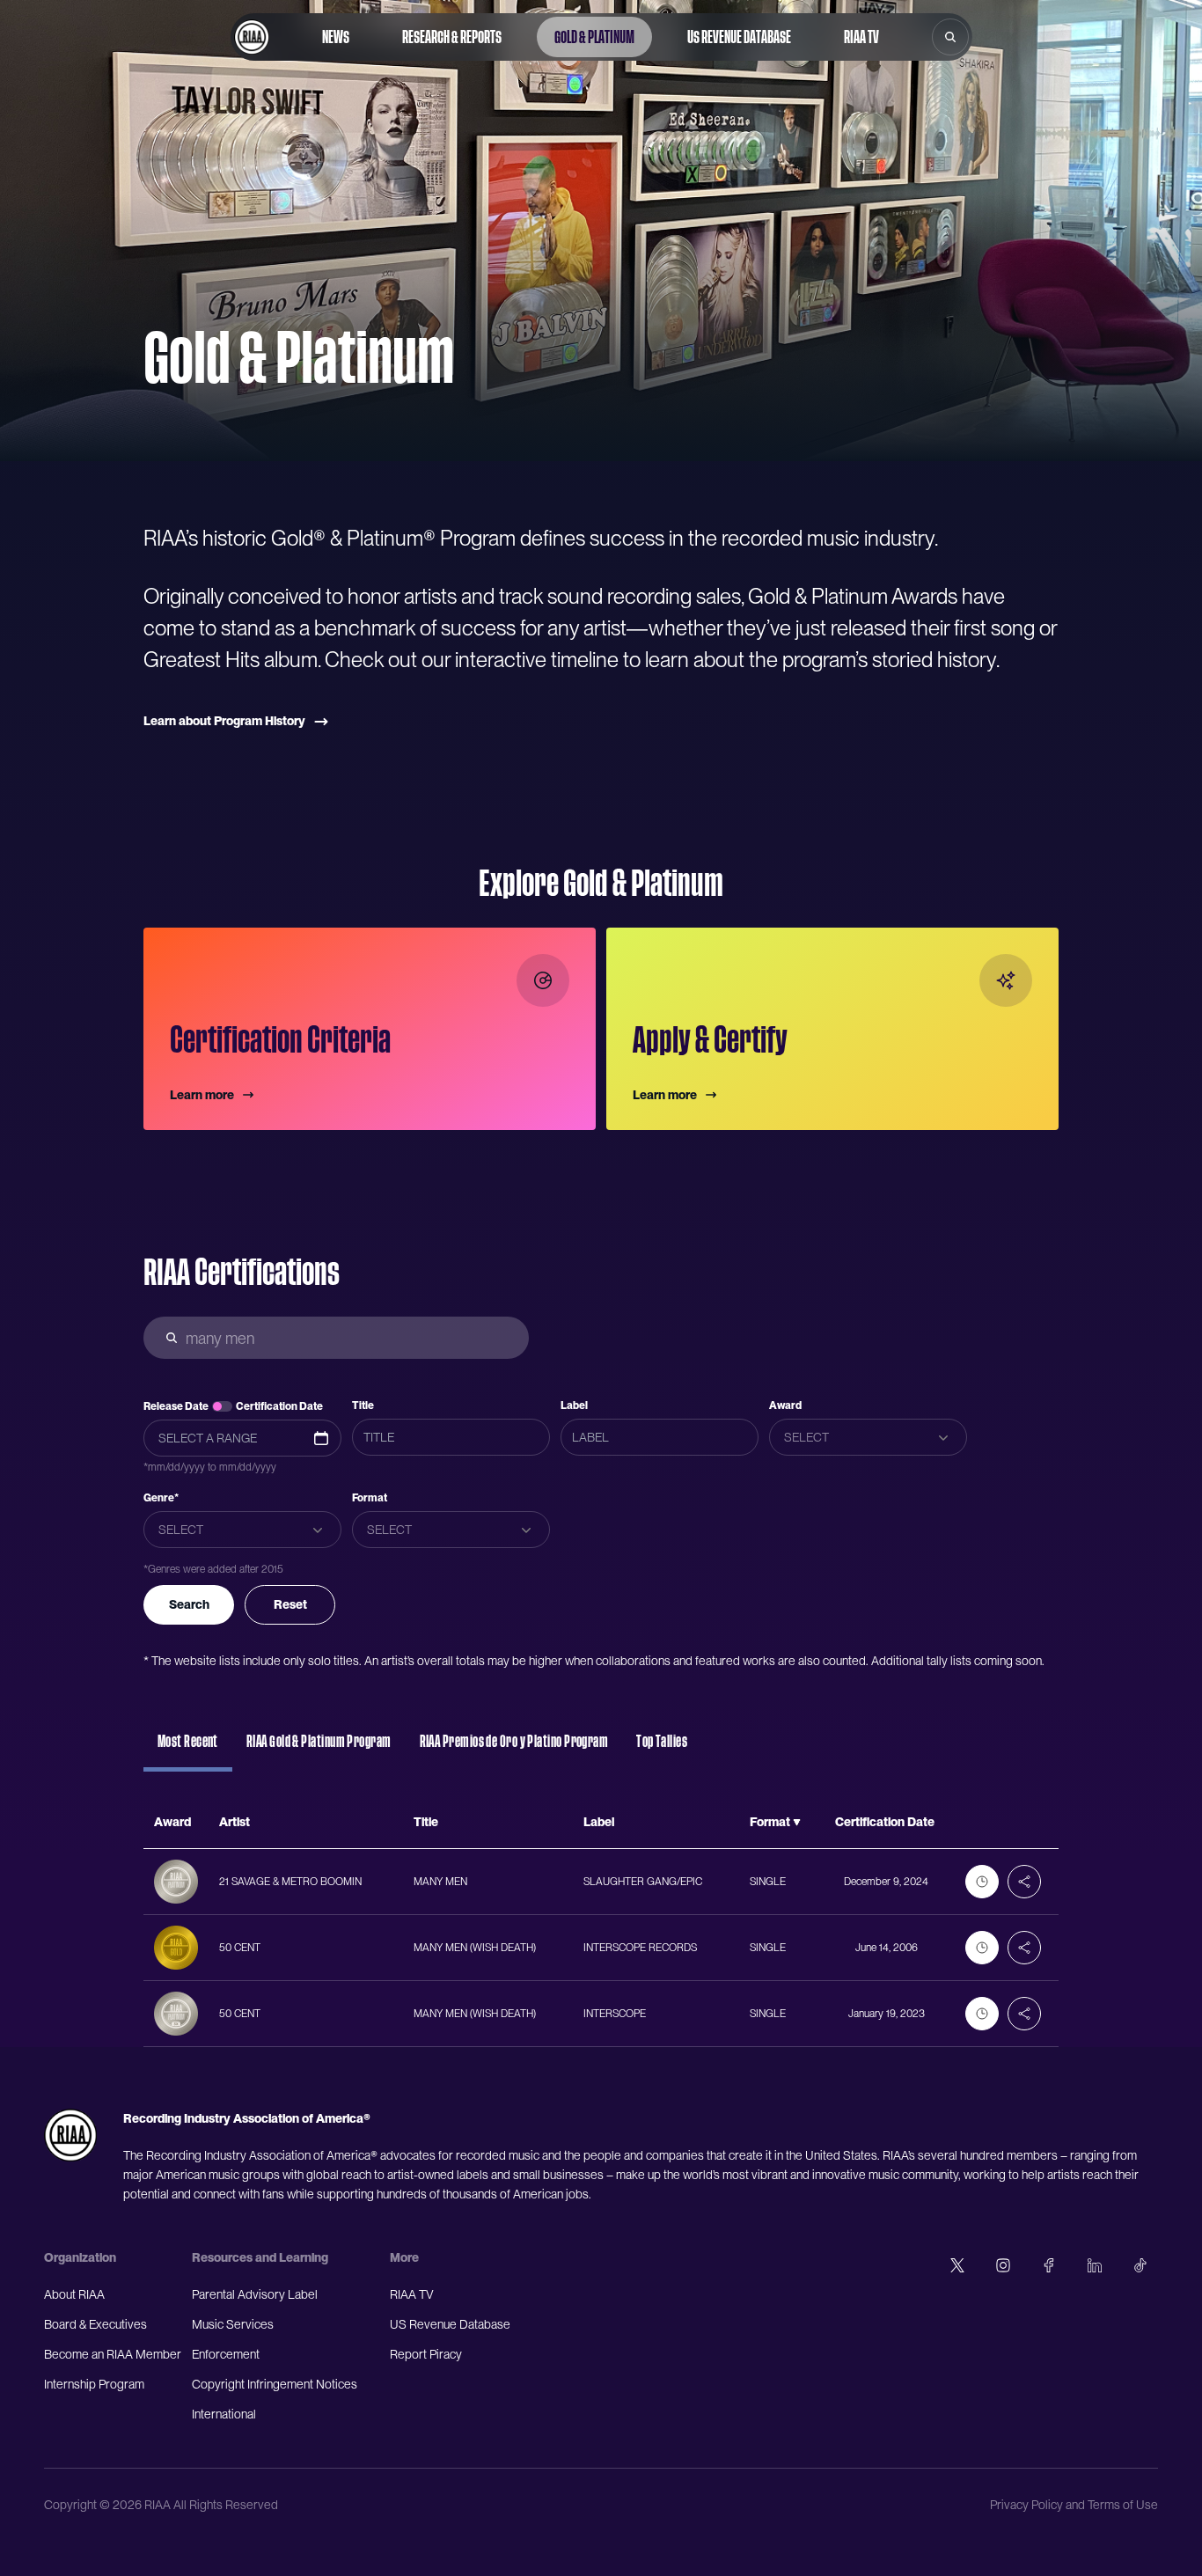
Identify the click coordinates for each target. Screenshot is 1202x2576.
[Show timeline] (982, 1882)
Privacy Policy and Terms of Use (1074, 2505)
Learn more (202, 1095)
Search (189, 1604)
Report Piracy (426, 2354)
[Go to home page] (252, 37)
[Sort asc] (797, 1823)
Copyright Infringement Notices (275, 2384)
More (404, 2257)
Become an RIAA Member (113, 2354)
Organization (80, 2257)
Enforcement (226, 2354)
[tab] (188, 1750)
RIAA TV (861, 37)
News (336, 37)
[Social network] (957, 2265)
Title (363, 1405)
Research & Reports (452, 37)
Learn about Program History (224, 721)
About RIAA (74, 2294)
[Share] (1024, 1882)
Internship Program (94, 2384)
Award (785, 1405)
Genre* (161, 1498)
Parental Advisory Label (255, 2294)
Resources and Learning (260, 2257)
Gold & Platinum (594, 37)
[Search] (950, 37)
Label (574, 1405)
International (224, 2414)
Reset (290, 1604)
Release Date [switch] (176, 1406)
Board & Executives (95, 2324)
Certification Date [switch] (279, 1406)
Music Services (233, 2324)
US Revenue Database (739, 37)
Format (370, 1498)
